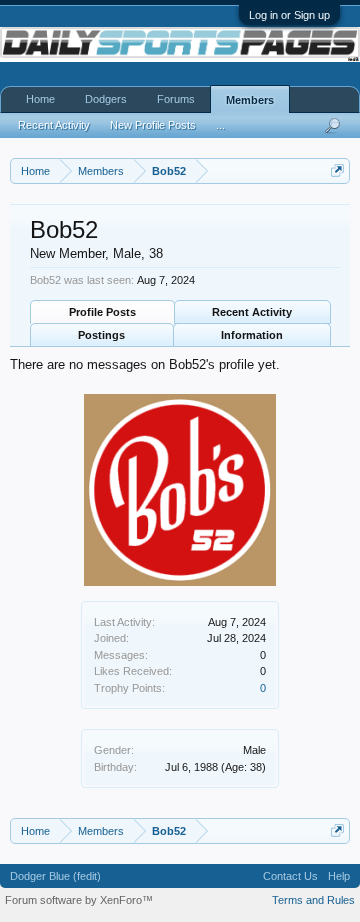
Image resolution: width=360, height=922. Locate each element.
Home (40, 99)
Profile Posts (102, 312)
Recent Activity (252, 312)
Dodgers (106, 99)
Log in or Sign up (289, 15)
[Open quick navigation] (337, 170)
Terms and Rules (313, 900)
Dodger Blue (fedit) (55, 876)
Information (252, 335)
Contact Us (290, 876)
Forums (176, 99)
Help (339, 876)
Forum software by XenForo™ (79, 900)
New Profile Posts (153, 125)
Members (250, 100)
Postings (101, 335)
